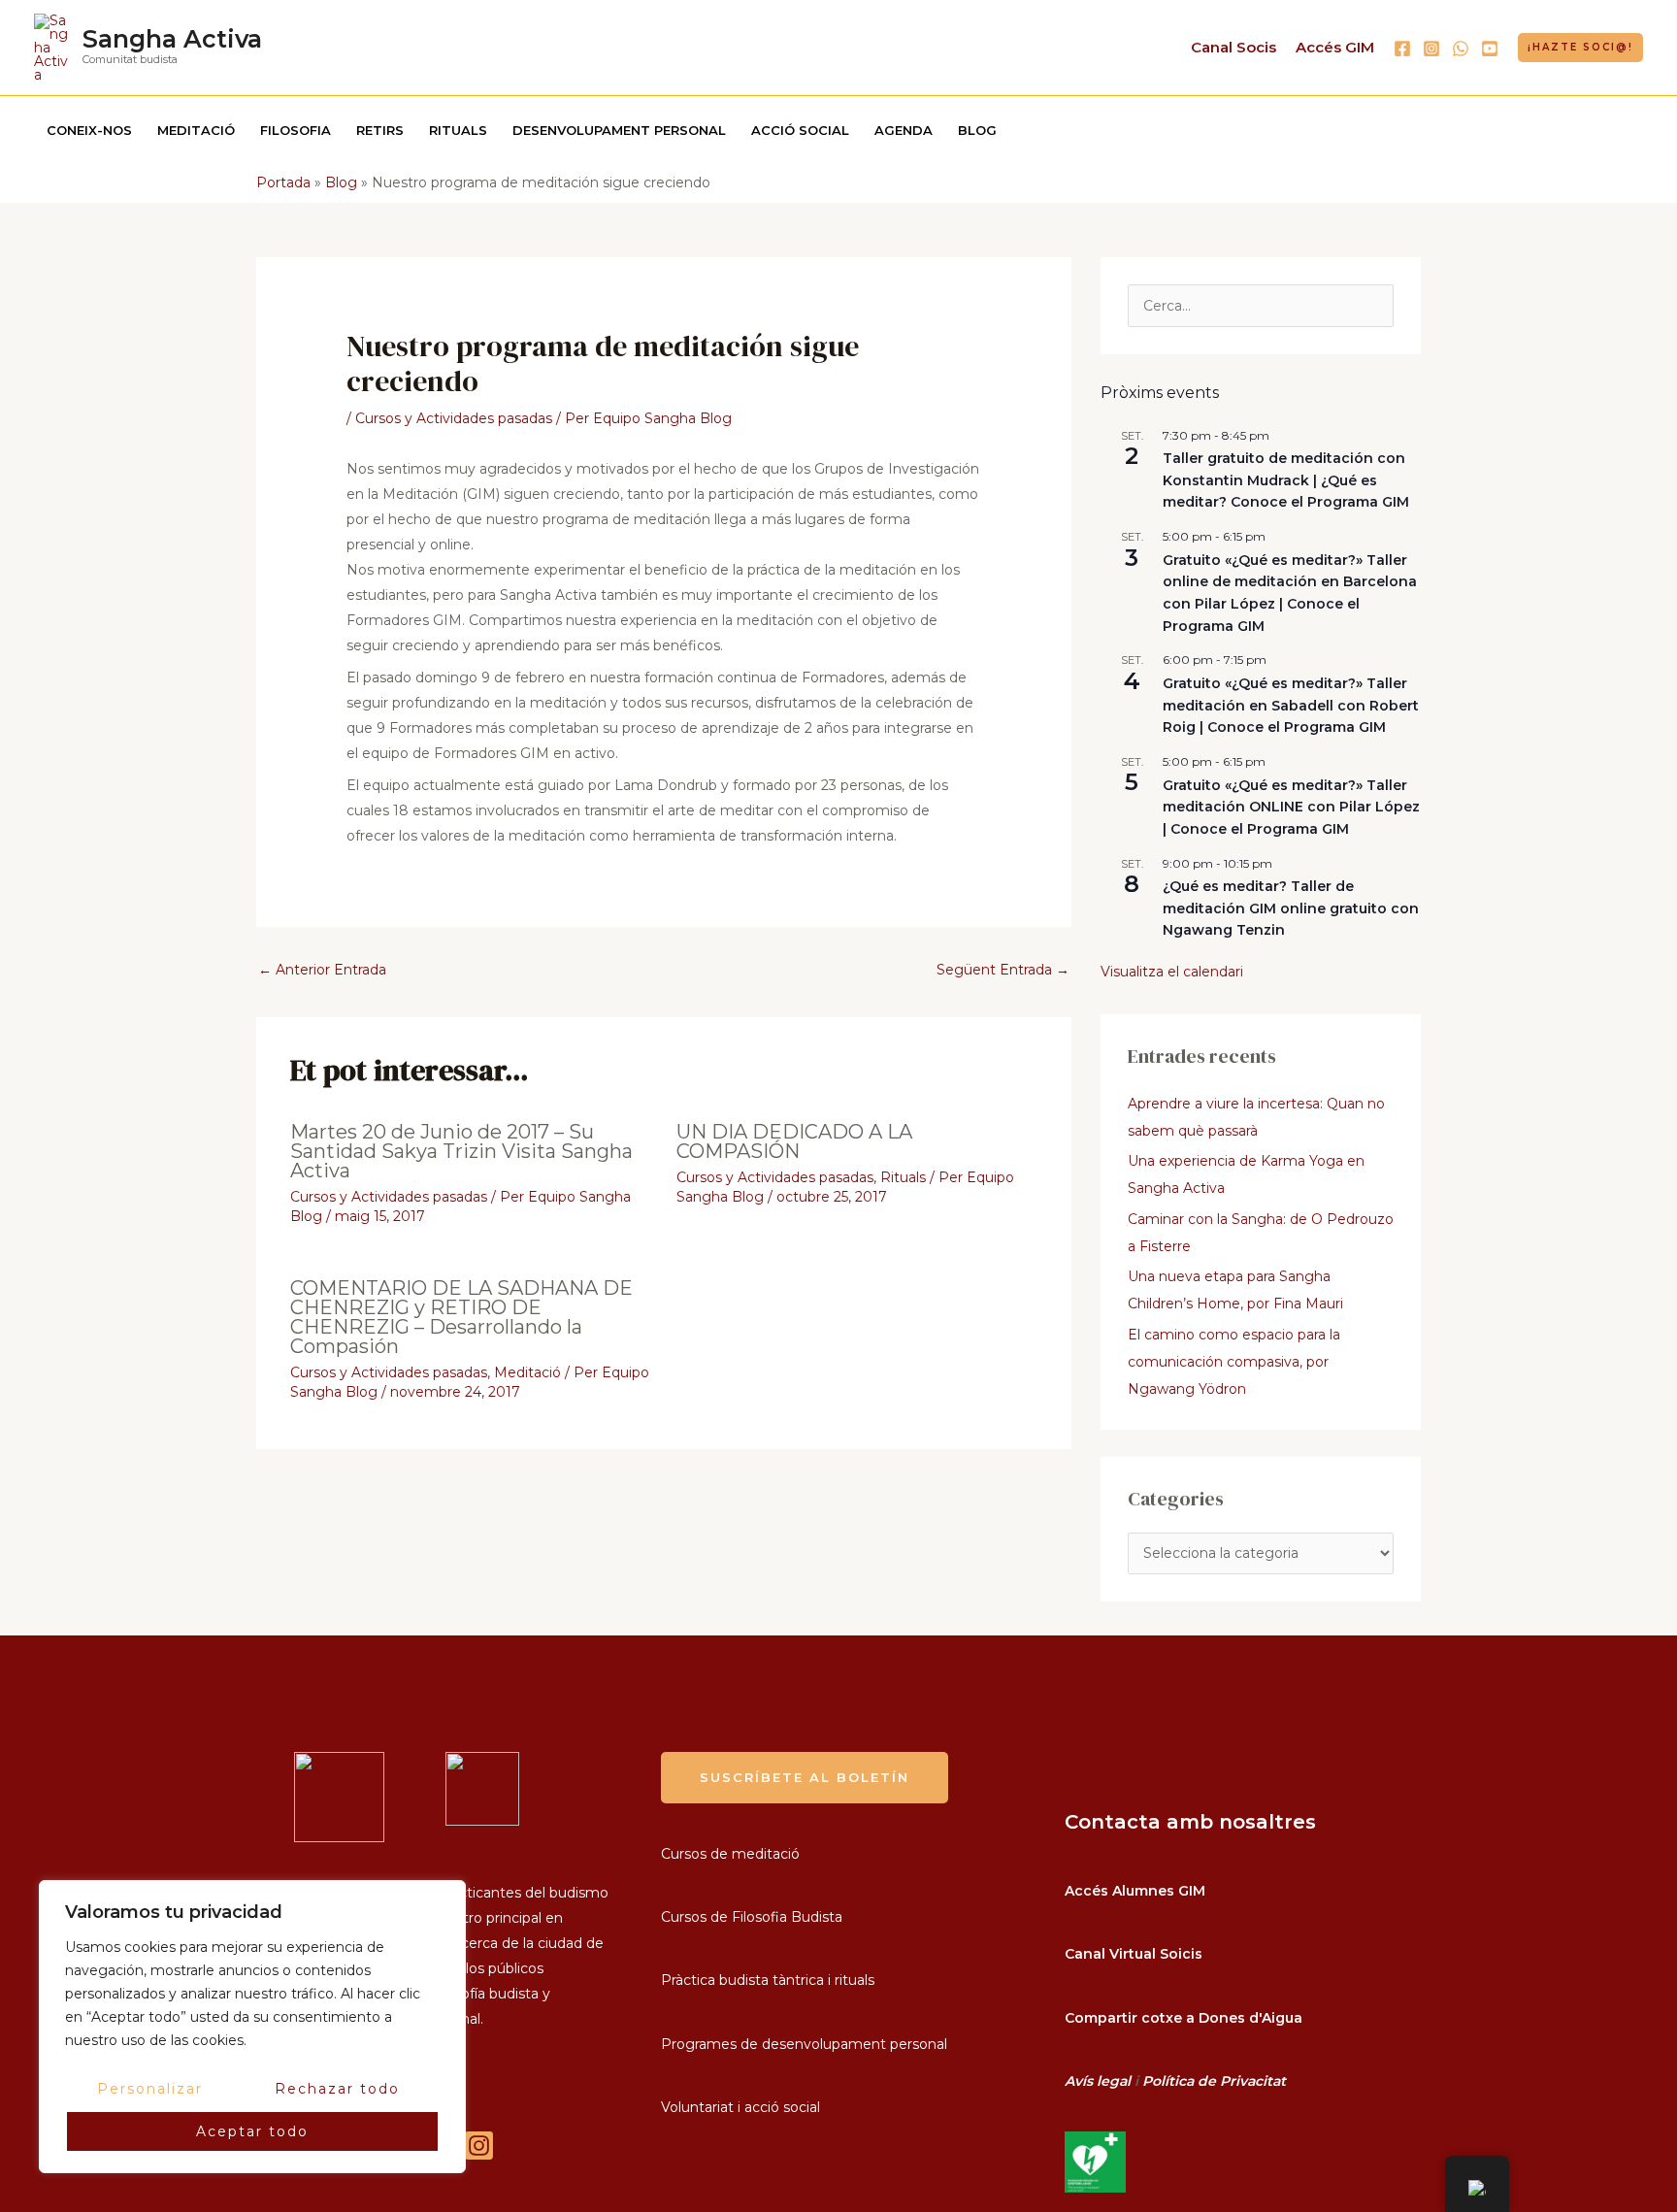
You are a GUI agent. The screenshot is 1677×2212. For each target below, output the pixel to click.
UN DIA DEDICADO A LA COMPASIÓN (794, 1141)
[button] (1580, 48)
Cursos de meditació (730, 1854)
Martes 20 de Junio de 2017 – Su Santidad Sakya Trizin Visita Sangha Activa (461, 1151)
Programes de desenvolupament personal (804, 2044)
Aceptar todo (252, 2131)
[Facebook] (1402, 49)
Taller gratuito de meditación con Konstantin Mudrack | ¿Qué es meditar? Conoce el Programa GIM (1286, 480)
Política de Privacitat (1214, 2081)
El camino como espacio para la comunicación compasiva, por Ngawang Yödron (1234, 1362)
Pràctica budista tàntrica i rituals (768, 1980)
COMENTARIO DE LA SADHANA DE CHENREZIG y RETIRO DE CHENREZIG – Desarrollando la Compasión (461, 1317)
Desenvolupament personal (619, 130)
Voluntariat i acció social (740, 2107)
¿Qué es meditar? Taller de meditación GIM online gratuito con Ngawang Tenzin (1291, 908)
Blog (977, 130)
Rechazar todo (337, 2089)
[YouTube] (1490, 49)
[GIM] (479, 2146)
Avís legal (1098, 2081)
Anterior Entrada (322, 970)
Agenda (904, 130)
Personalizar (150, 2089)
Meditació (196, 130)
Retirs (380, 130)
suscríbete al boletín (805, 1777)
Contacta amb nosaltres (1190, 1822)
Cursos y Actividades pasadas (454, 418)
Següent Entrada (1003, 970)
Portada (283, 182)
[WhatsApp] (1461, 49)
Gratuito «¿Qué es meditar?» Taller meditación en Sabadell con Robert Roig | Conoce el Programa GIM (1291, 705)
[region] (252, 2027)
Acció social (800, 130)
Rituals (458, 130)
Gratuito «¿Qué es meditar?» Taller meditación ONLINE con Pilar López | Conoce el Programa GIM (1291, 807)
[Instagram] (1431, 49)
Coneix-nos (89, 130)
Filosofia (296, 130)
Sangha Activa (172, 39)
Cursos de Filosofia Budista (752, 1917)
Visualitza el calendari (1172, 972)
